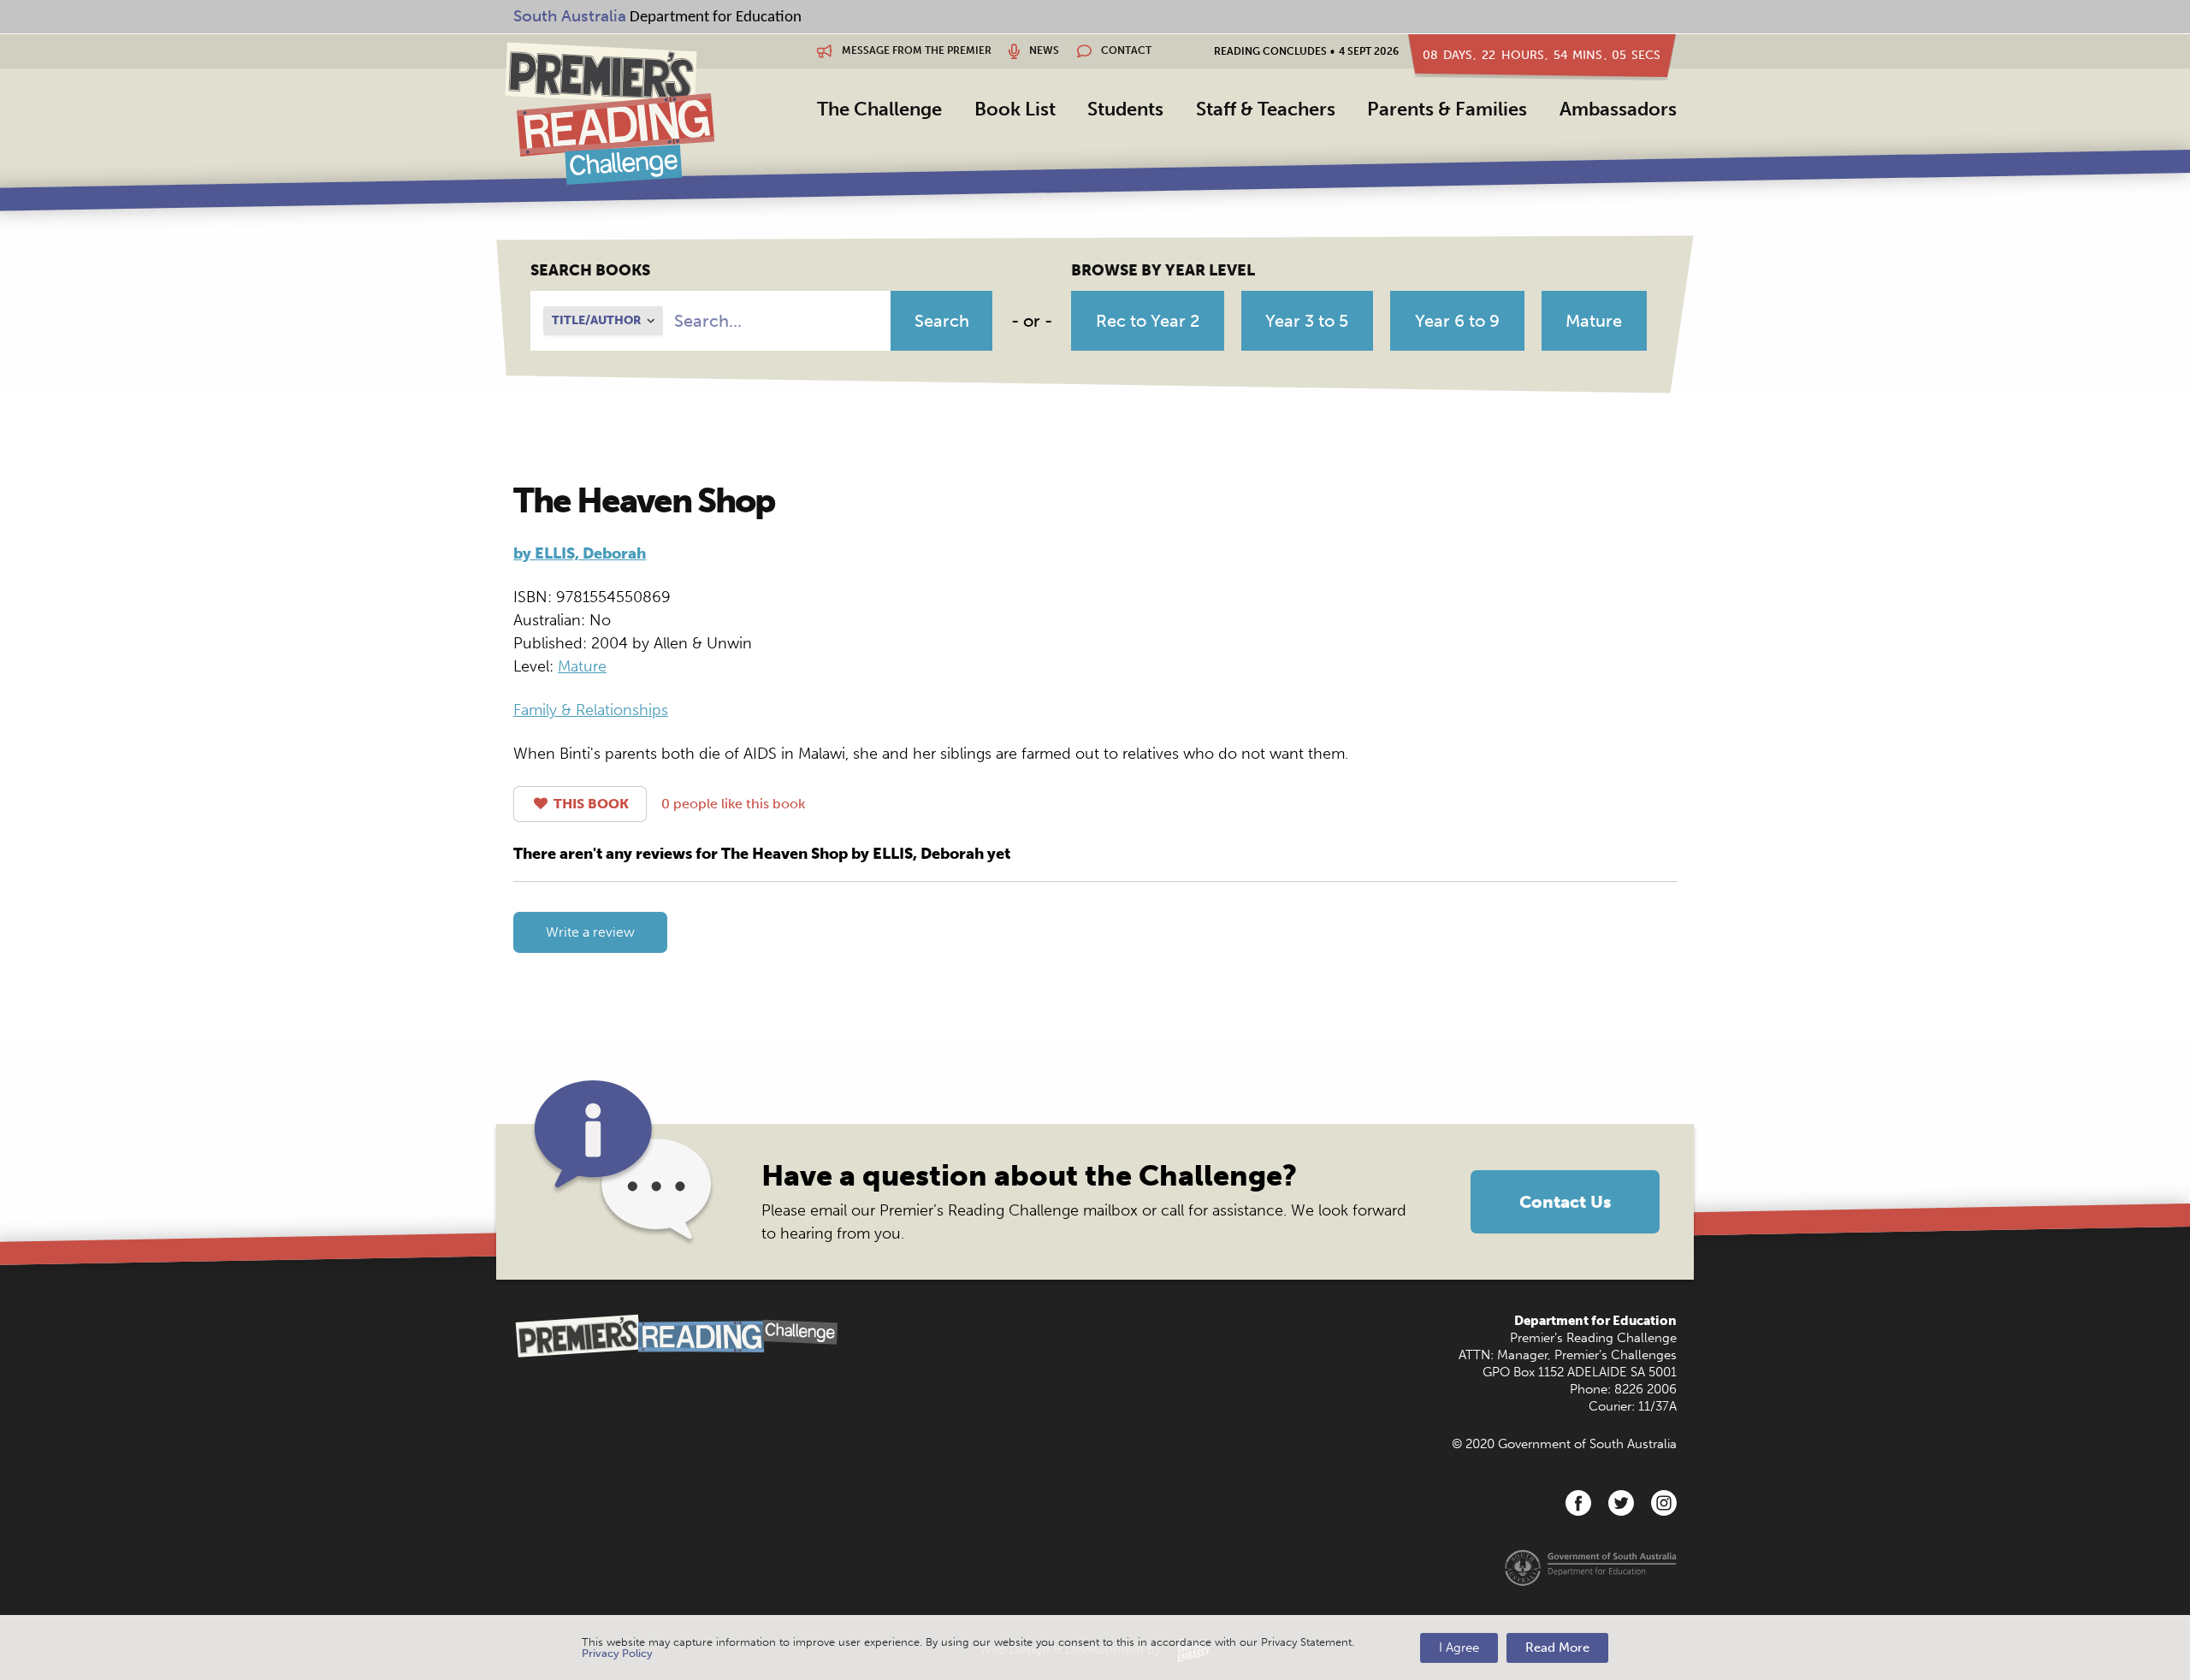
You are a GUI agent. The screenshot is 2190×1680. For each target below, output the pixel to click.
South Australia (570, 16)
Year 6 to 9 (1457, 321)
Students (1125, 109)
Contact (1125, 50)
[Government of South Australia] (1591, 1567)
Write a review (590, 932)
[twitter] (1621, 1503)
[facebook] (1578, 1503)
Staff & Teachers (1266, 109)
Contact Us (1565, 1202)
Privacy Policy (617, 1653)
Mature (1594, 321)
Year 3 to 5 (1307, 321)
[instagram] (1664, 1503)
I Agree (1459, 1647)
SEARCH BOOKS (590, 270)
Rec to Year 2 (1148, 321)
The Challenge (879, 109)
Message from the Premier (915, 50)
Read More (1557, 1647)
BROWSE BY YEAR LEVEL (1163, 270)
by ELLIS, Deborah (580, 553)
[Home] (610, 113)
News (1043, 50)
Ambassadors (1618, 109)
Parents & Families (1447, 109)
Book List (1015, 109)
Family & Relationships (591, 710)
